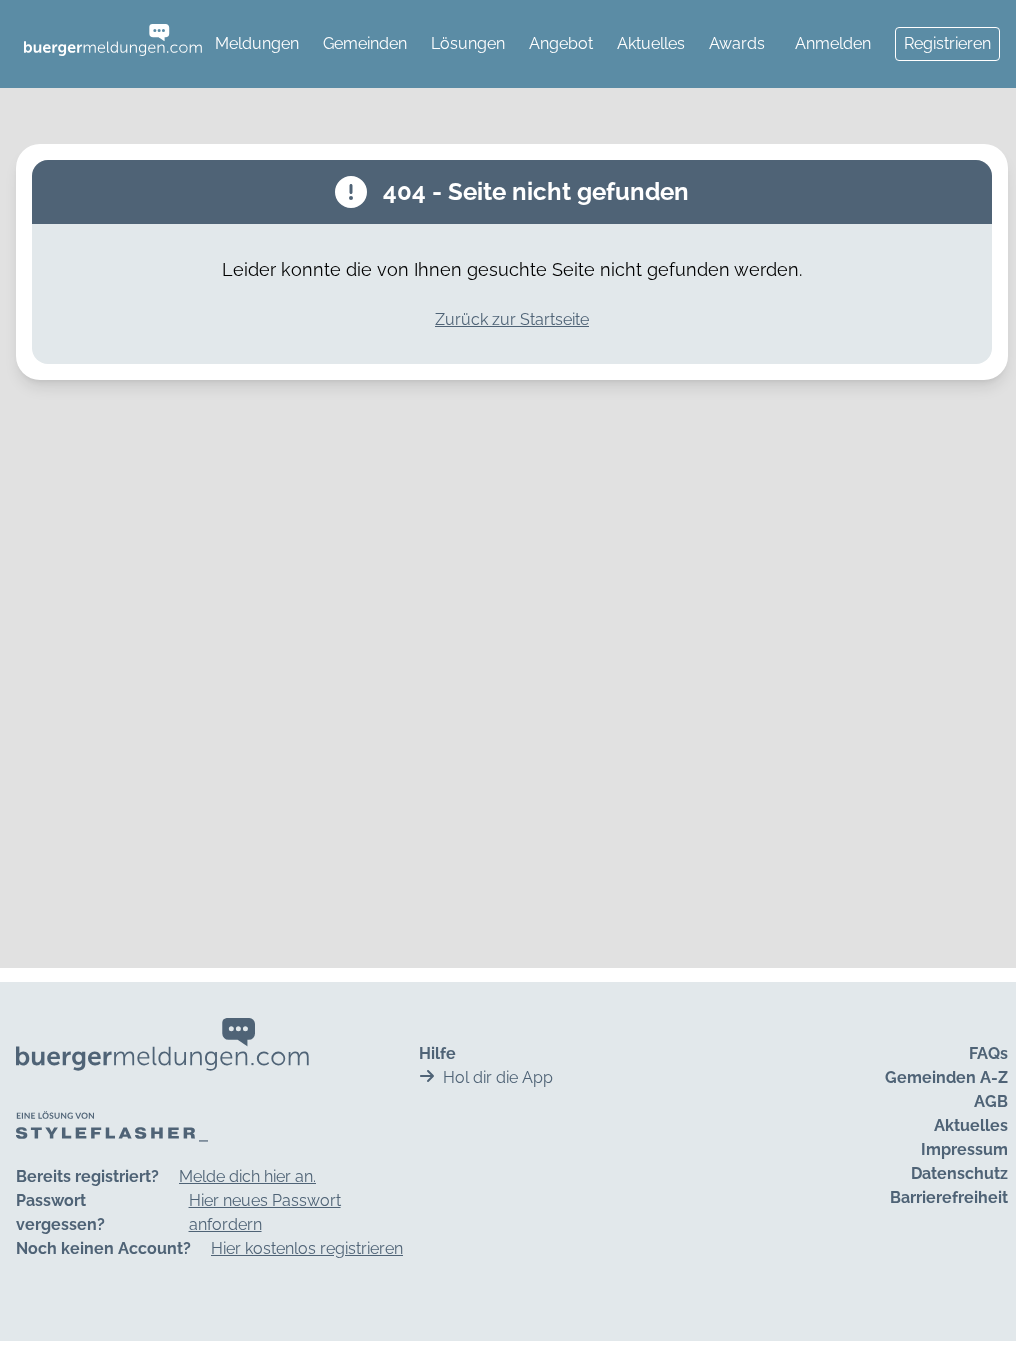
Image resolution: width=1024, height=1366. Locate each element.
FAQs (988, 1053)
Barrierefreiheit (949, 1197)
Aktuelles (651, 43)
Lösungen (468, 43)
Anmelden (833, 43)
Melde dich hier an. (247, 1176)
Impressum (964, 1149)
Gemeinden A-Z (946, 1077)
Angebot (561, 43)
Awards (737, 43)
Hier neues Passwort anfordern (265, 1212)
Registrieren (947, 43)
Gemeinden (365, 43)
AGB (991, 1101)
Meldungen (257, 43)
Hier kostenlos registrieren (307, 1248)
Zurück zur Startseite (512, 319)
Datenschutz (959, 1173)
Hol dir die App (498, 1077)
